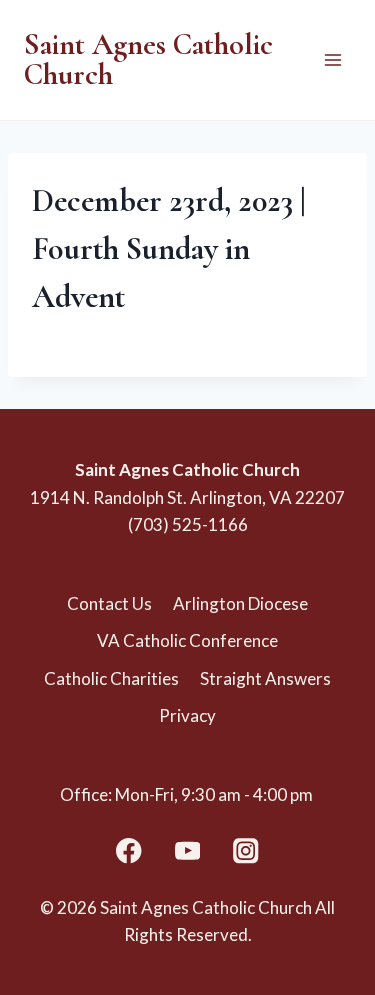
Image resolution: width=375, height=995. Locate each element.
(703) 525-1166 (188, 524)
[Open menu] (332, 59)
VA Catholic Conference (187, 640)
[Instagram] (246, 851)
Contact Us (109, 603)
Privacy (187, 715)
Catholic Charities (111, 678)
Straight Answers (265, 678)
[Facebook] (128, 851)
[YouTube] (187, 851)
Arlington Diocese (240, 603)
